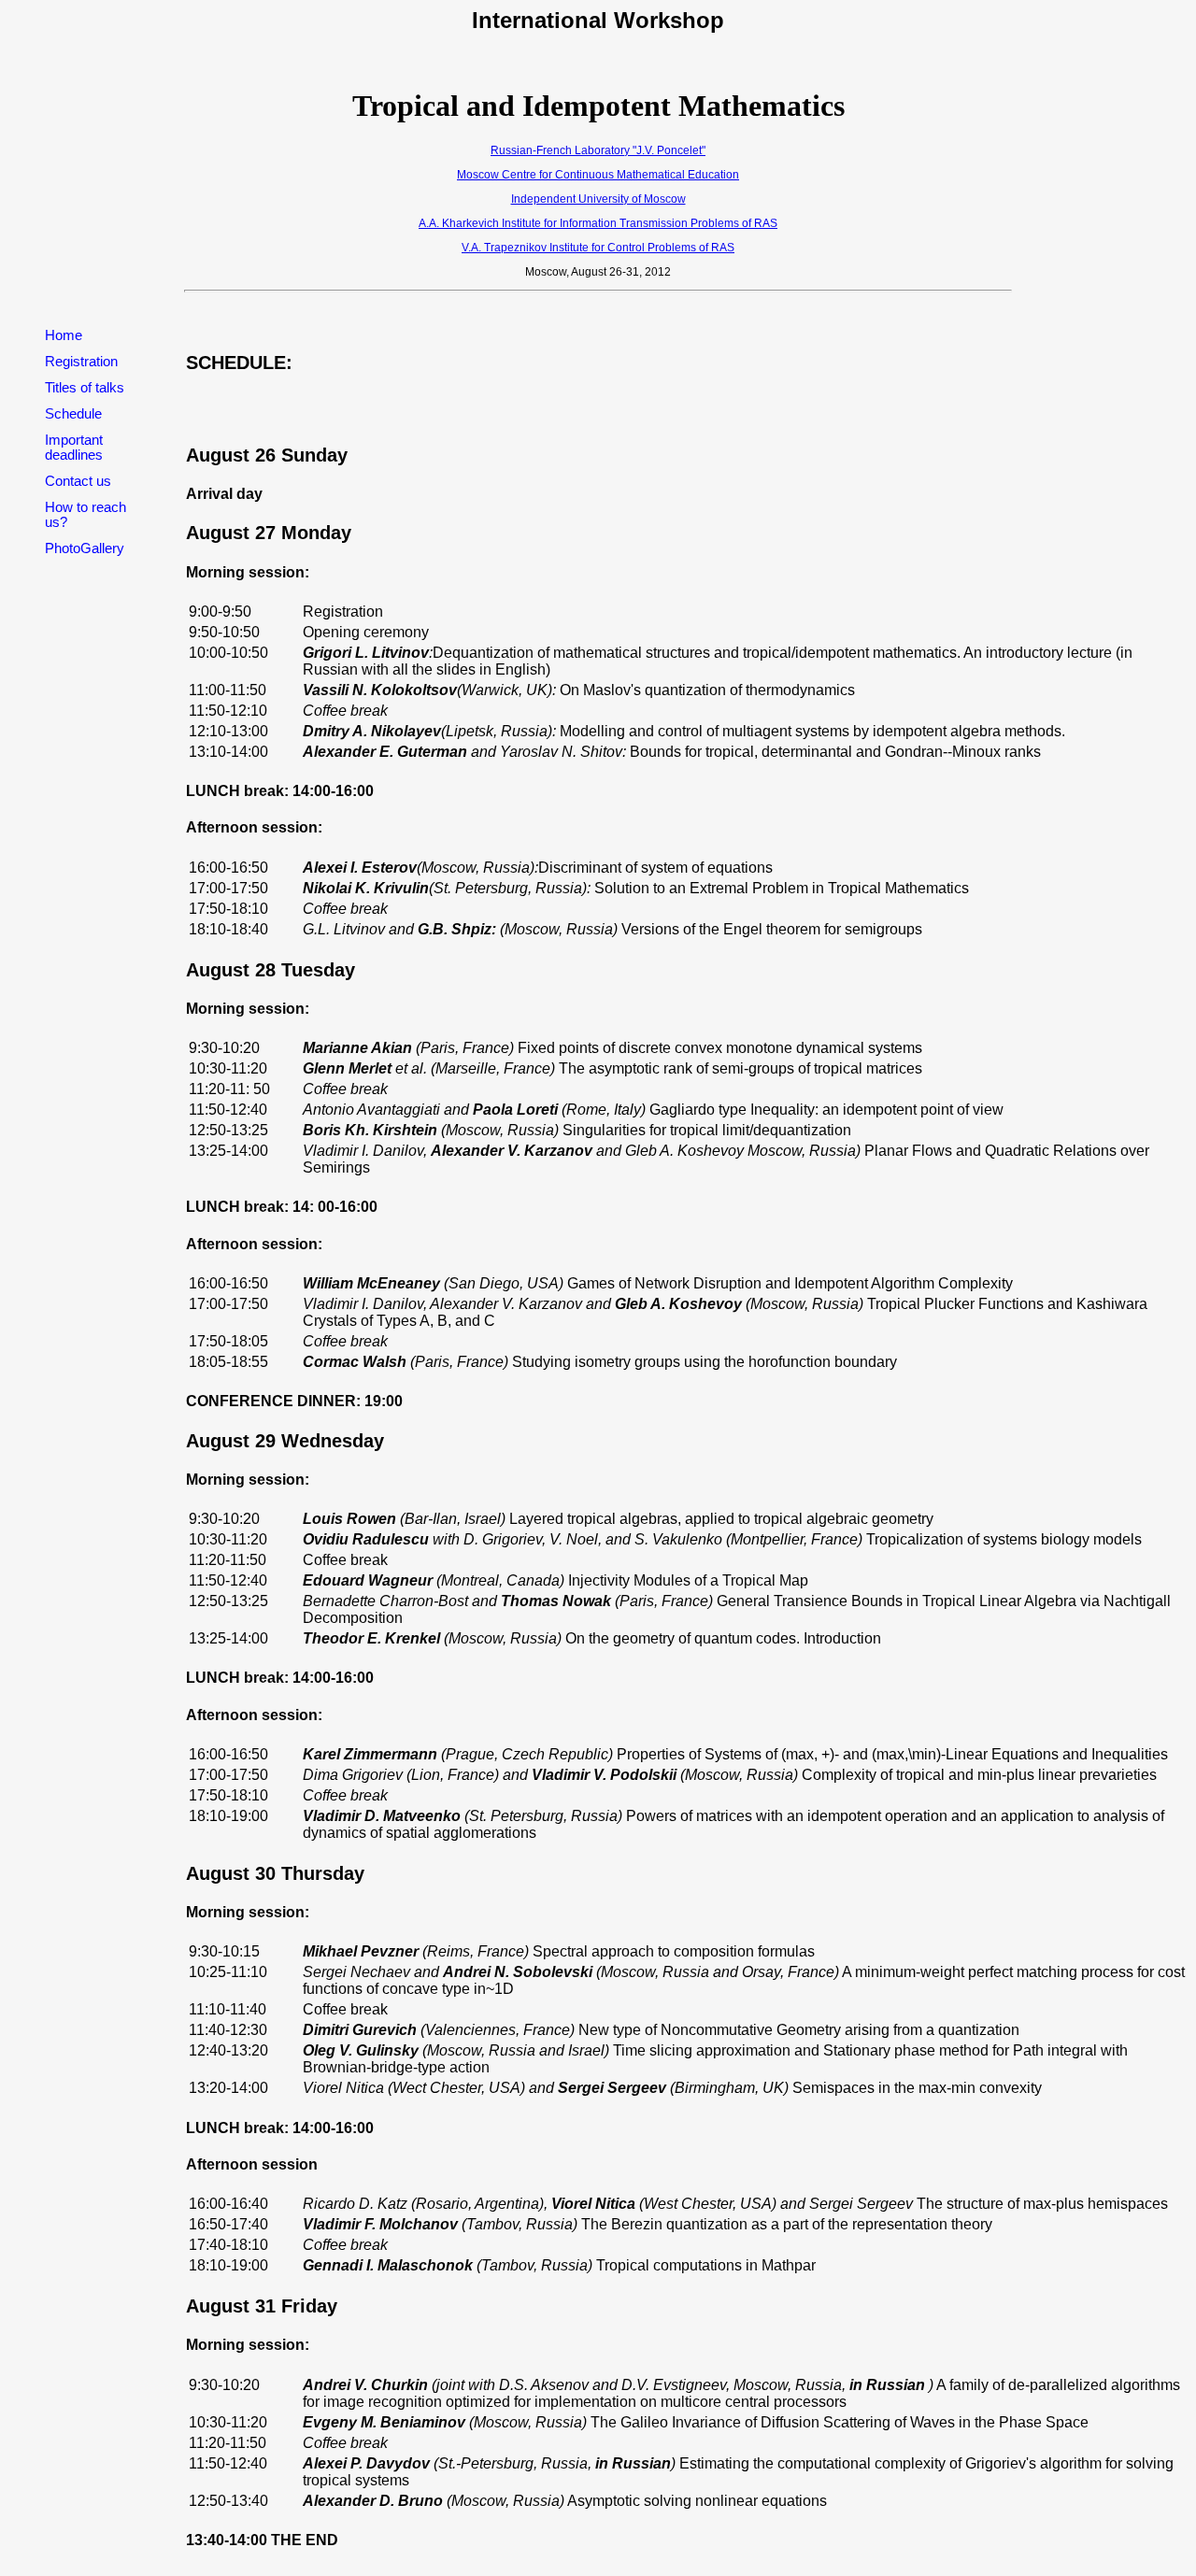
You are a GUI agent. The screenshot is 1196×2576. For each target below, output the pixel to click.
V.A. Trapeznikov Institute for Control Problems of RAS (598, 248)
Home (64, 335)
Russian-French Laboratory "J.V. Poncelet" (598, 150)
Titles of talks (85, 388)
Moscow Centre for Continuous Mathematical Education (598, 175)
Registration (81, 362)
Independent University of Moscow (598, 199)
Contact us (78, 481)
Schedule (73, 414)
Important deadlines (74, 448)
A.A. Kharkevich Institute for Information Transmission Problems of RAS (598, 223)
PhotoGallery (85, 548)
